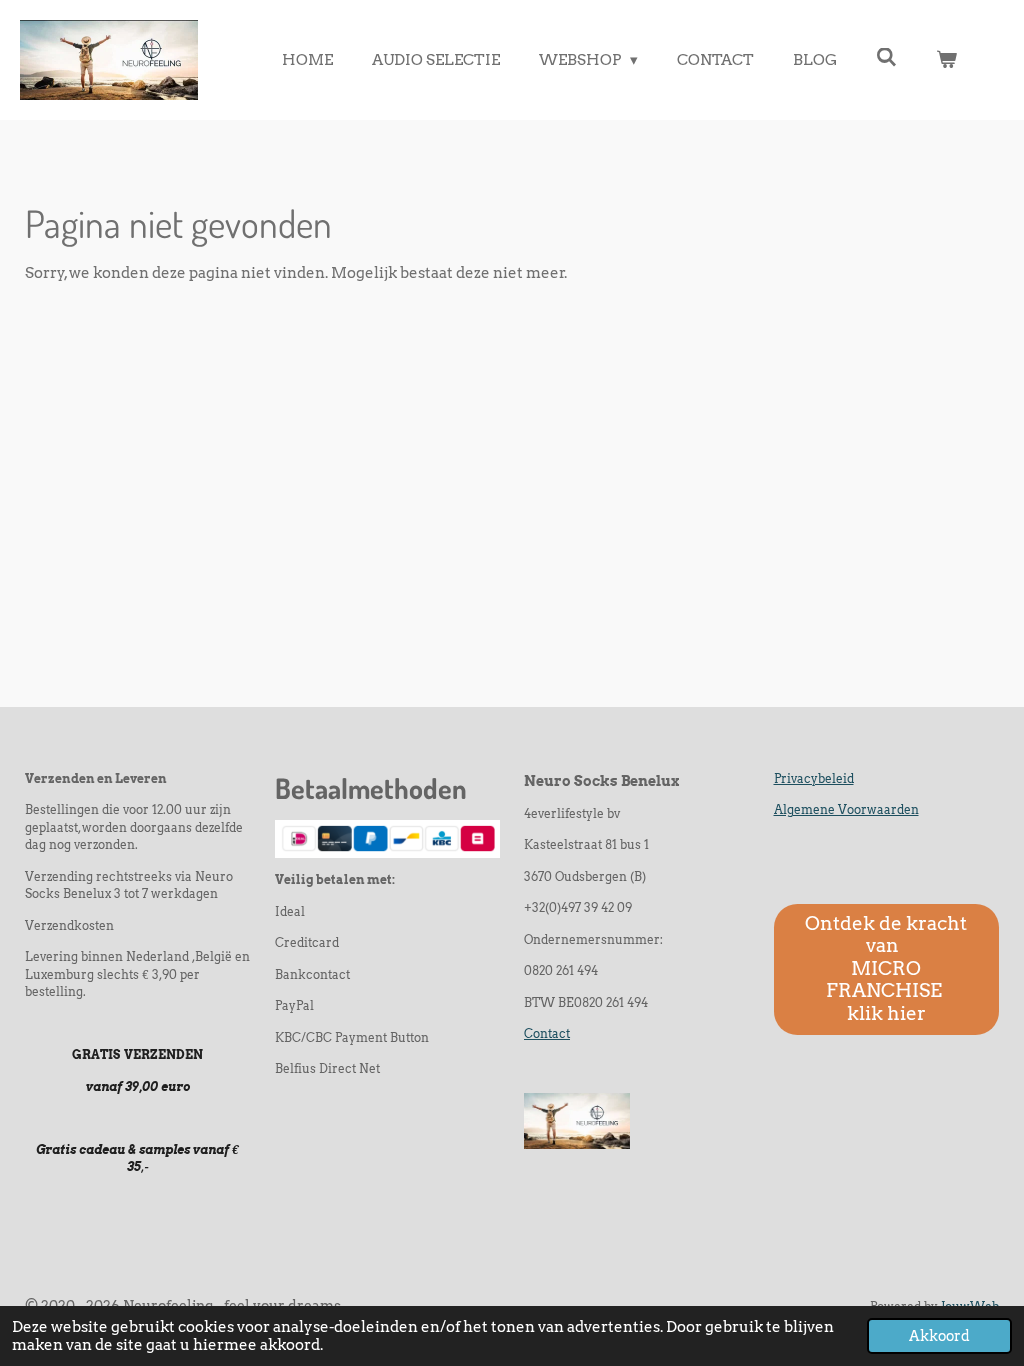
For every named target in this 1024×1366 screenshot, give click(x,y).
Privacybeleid (814, 779)
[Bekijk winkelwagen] (946, 60)
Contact (547, 1034)
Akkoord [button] (939, 1336)
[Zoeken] (886, 58)
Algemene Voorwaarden (846, 810)
